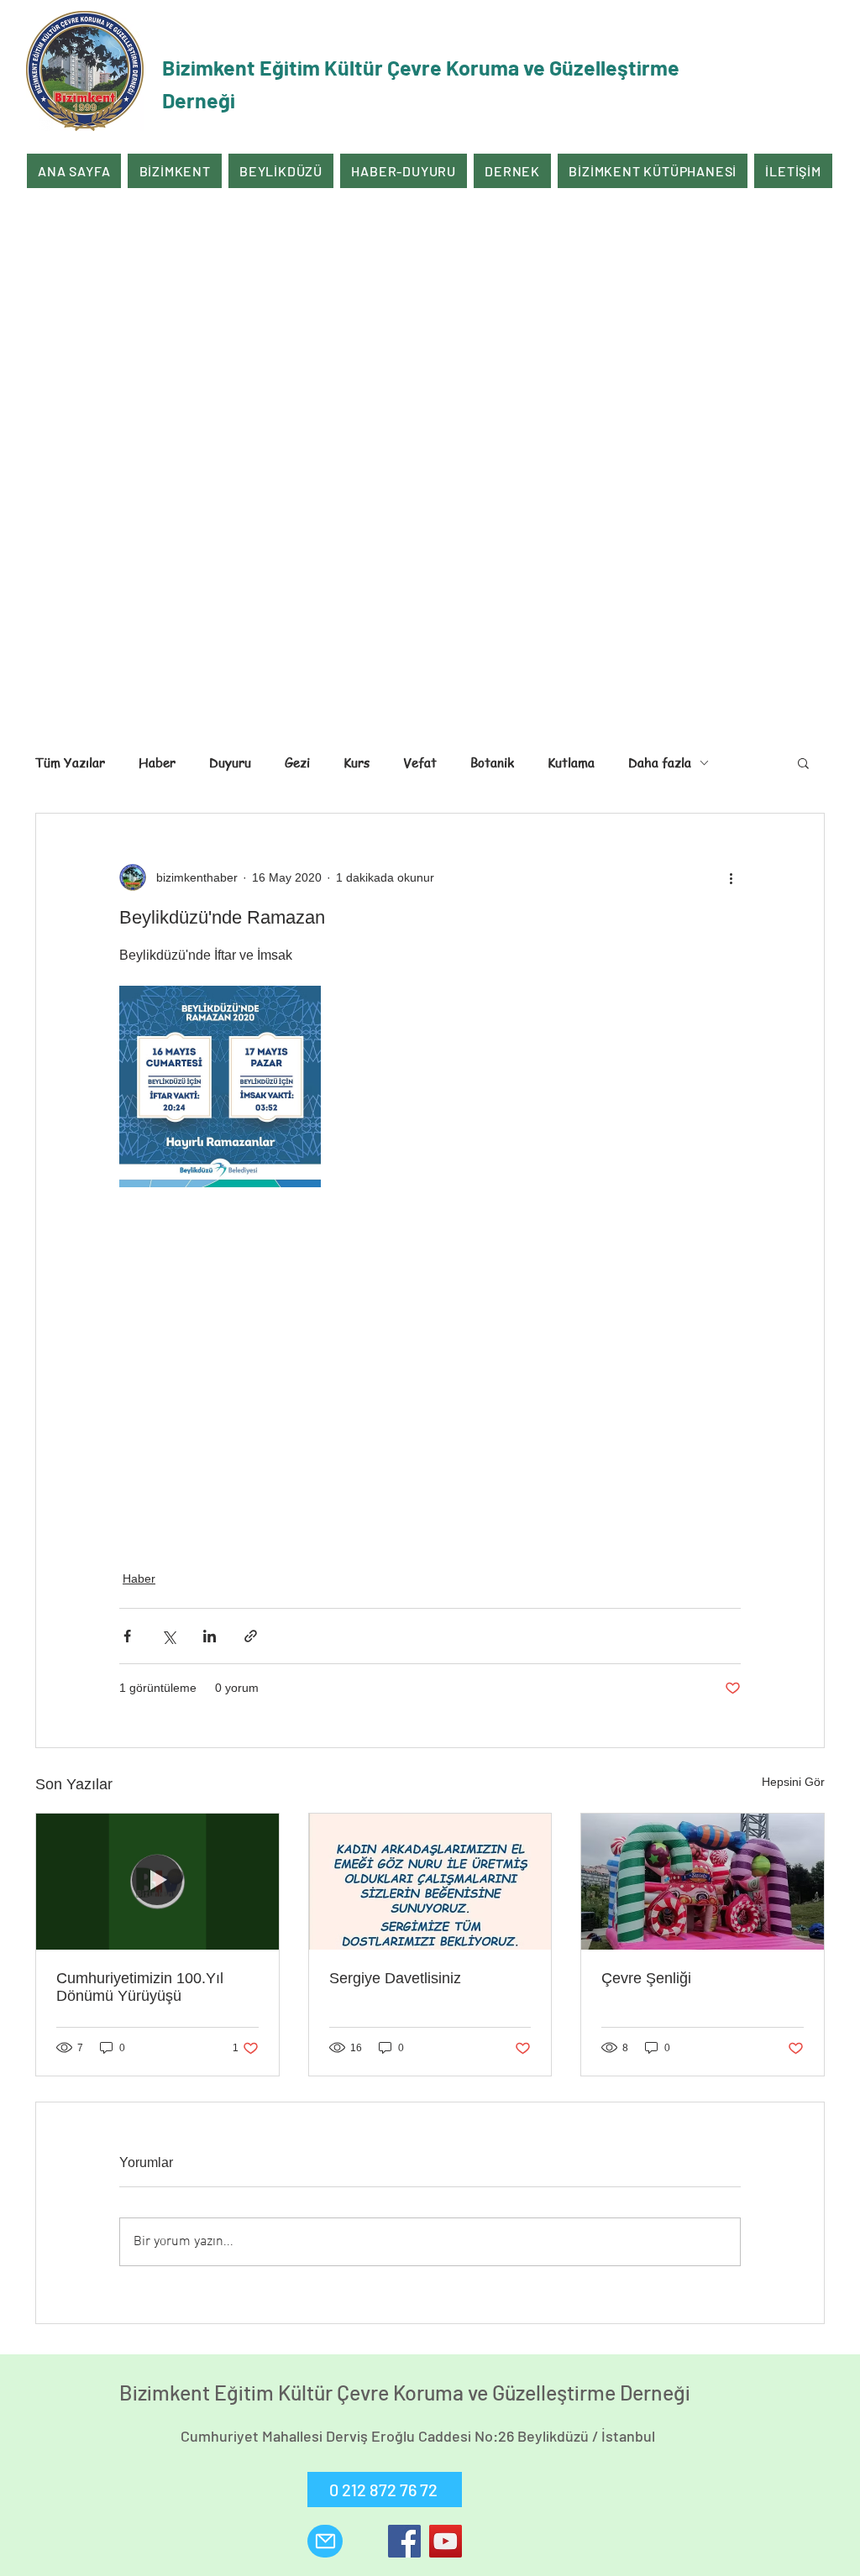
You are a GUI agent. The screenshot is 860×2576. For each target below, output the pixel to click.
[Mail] (325, 2541)
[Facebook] (404, 2541)
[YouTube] (446, 2541)
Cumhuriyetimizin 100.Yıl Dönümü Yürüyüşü (140, 1987)
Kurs (357, 762)
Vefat (420, 762)
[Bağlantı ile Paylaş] (251, 1636)
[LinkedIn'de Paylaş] (210, 1636)
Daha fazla (660, 762)
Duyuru (230, 762)
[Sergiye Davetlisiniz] (430, 1882)
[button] (803, 762)
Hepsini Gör (793, 1782)
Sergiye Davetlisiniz (395, 1978)
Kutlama (571, 762)
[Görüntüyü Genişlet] (220, 1086)
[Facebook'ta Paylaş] (127, 1636)
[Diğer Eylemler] (731, 877)
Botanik (492, 762)
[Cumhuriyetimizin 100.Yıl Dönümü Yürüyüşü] (157, 1882)
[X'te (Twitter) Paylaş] (168, 1636)
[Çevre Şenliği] (703, 1882)
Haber (157, 762)
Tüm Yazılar (70, 762)
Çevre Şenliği (646, 1978)
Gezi (297, 762)
